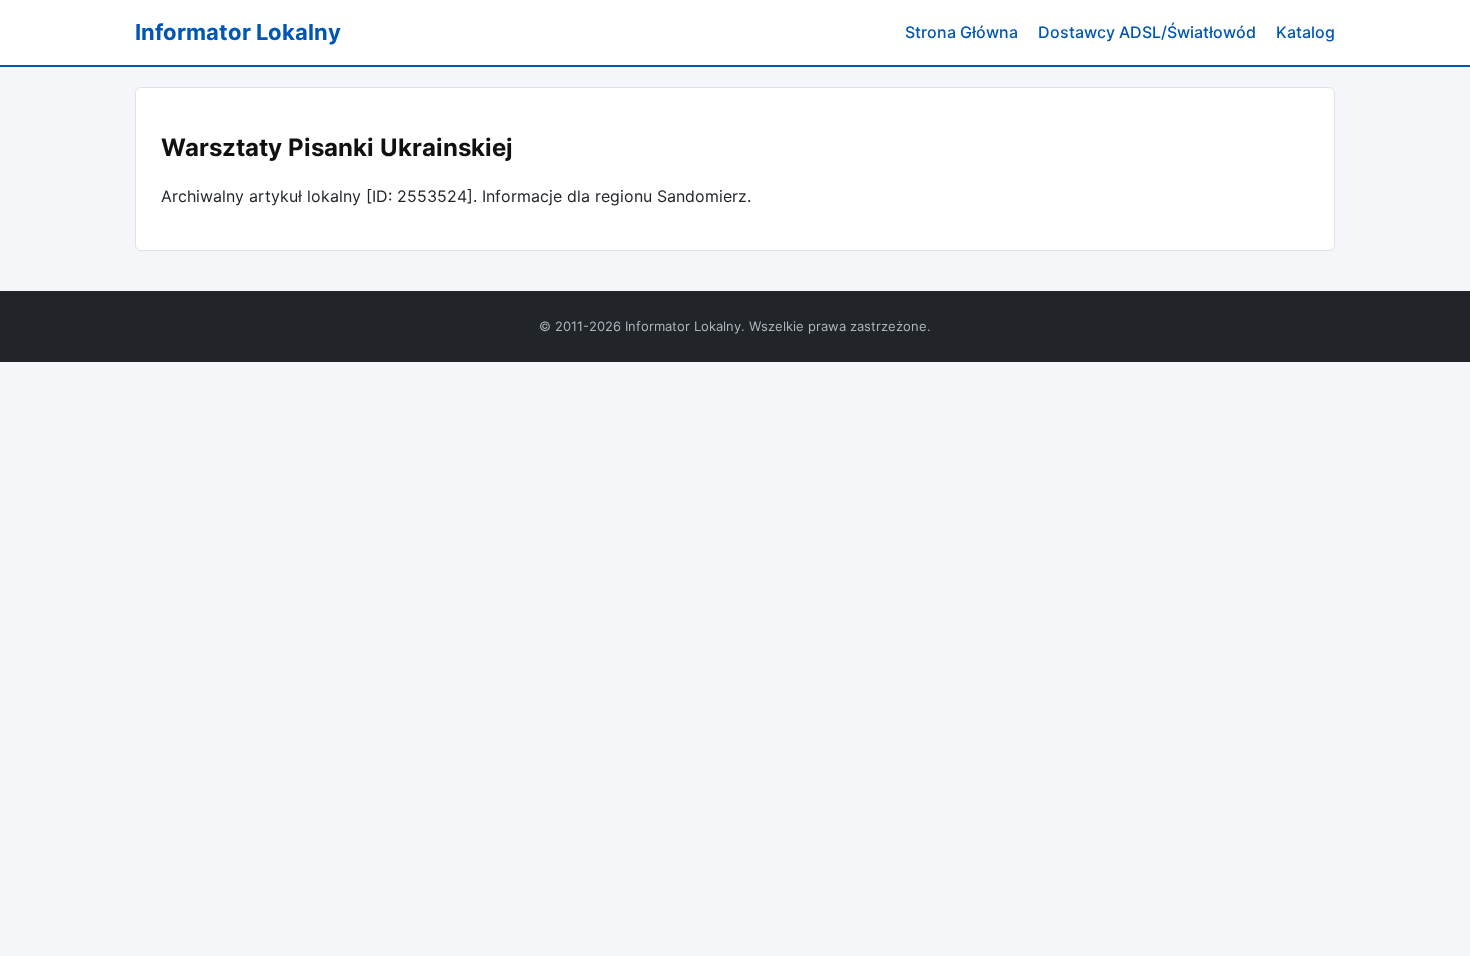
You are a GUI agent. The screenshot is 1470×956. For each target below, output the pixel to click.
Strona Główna (961, 32)
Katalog (1305, 32)
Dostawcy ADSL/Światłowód (1147, 32)
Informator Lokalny (238, 32)
